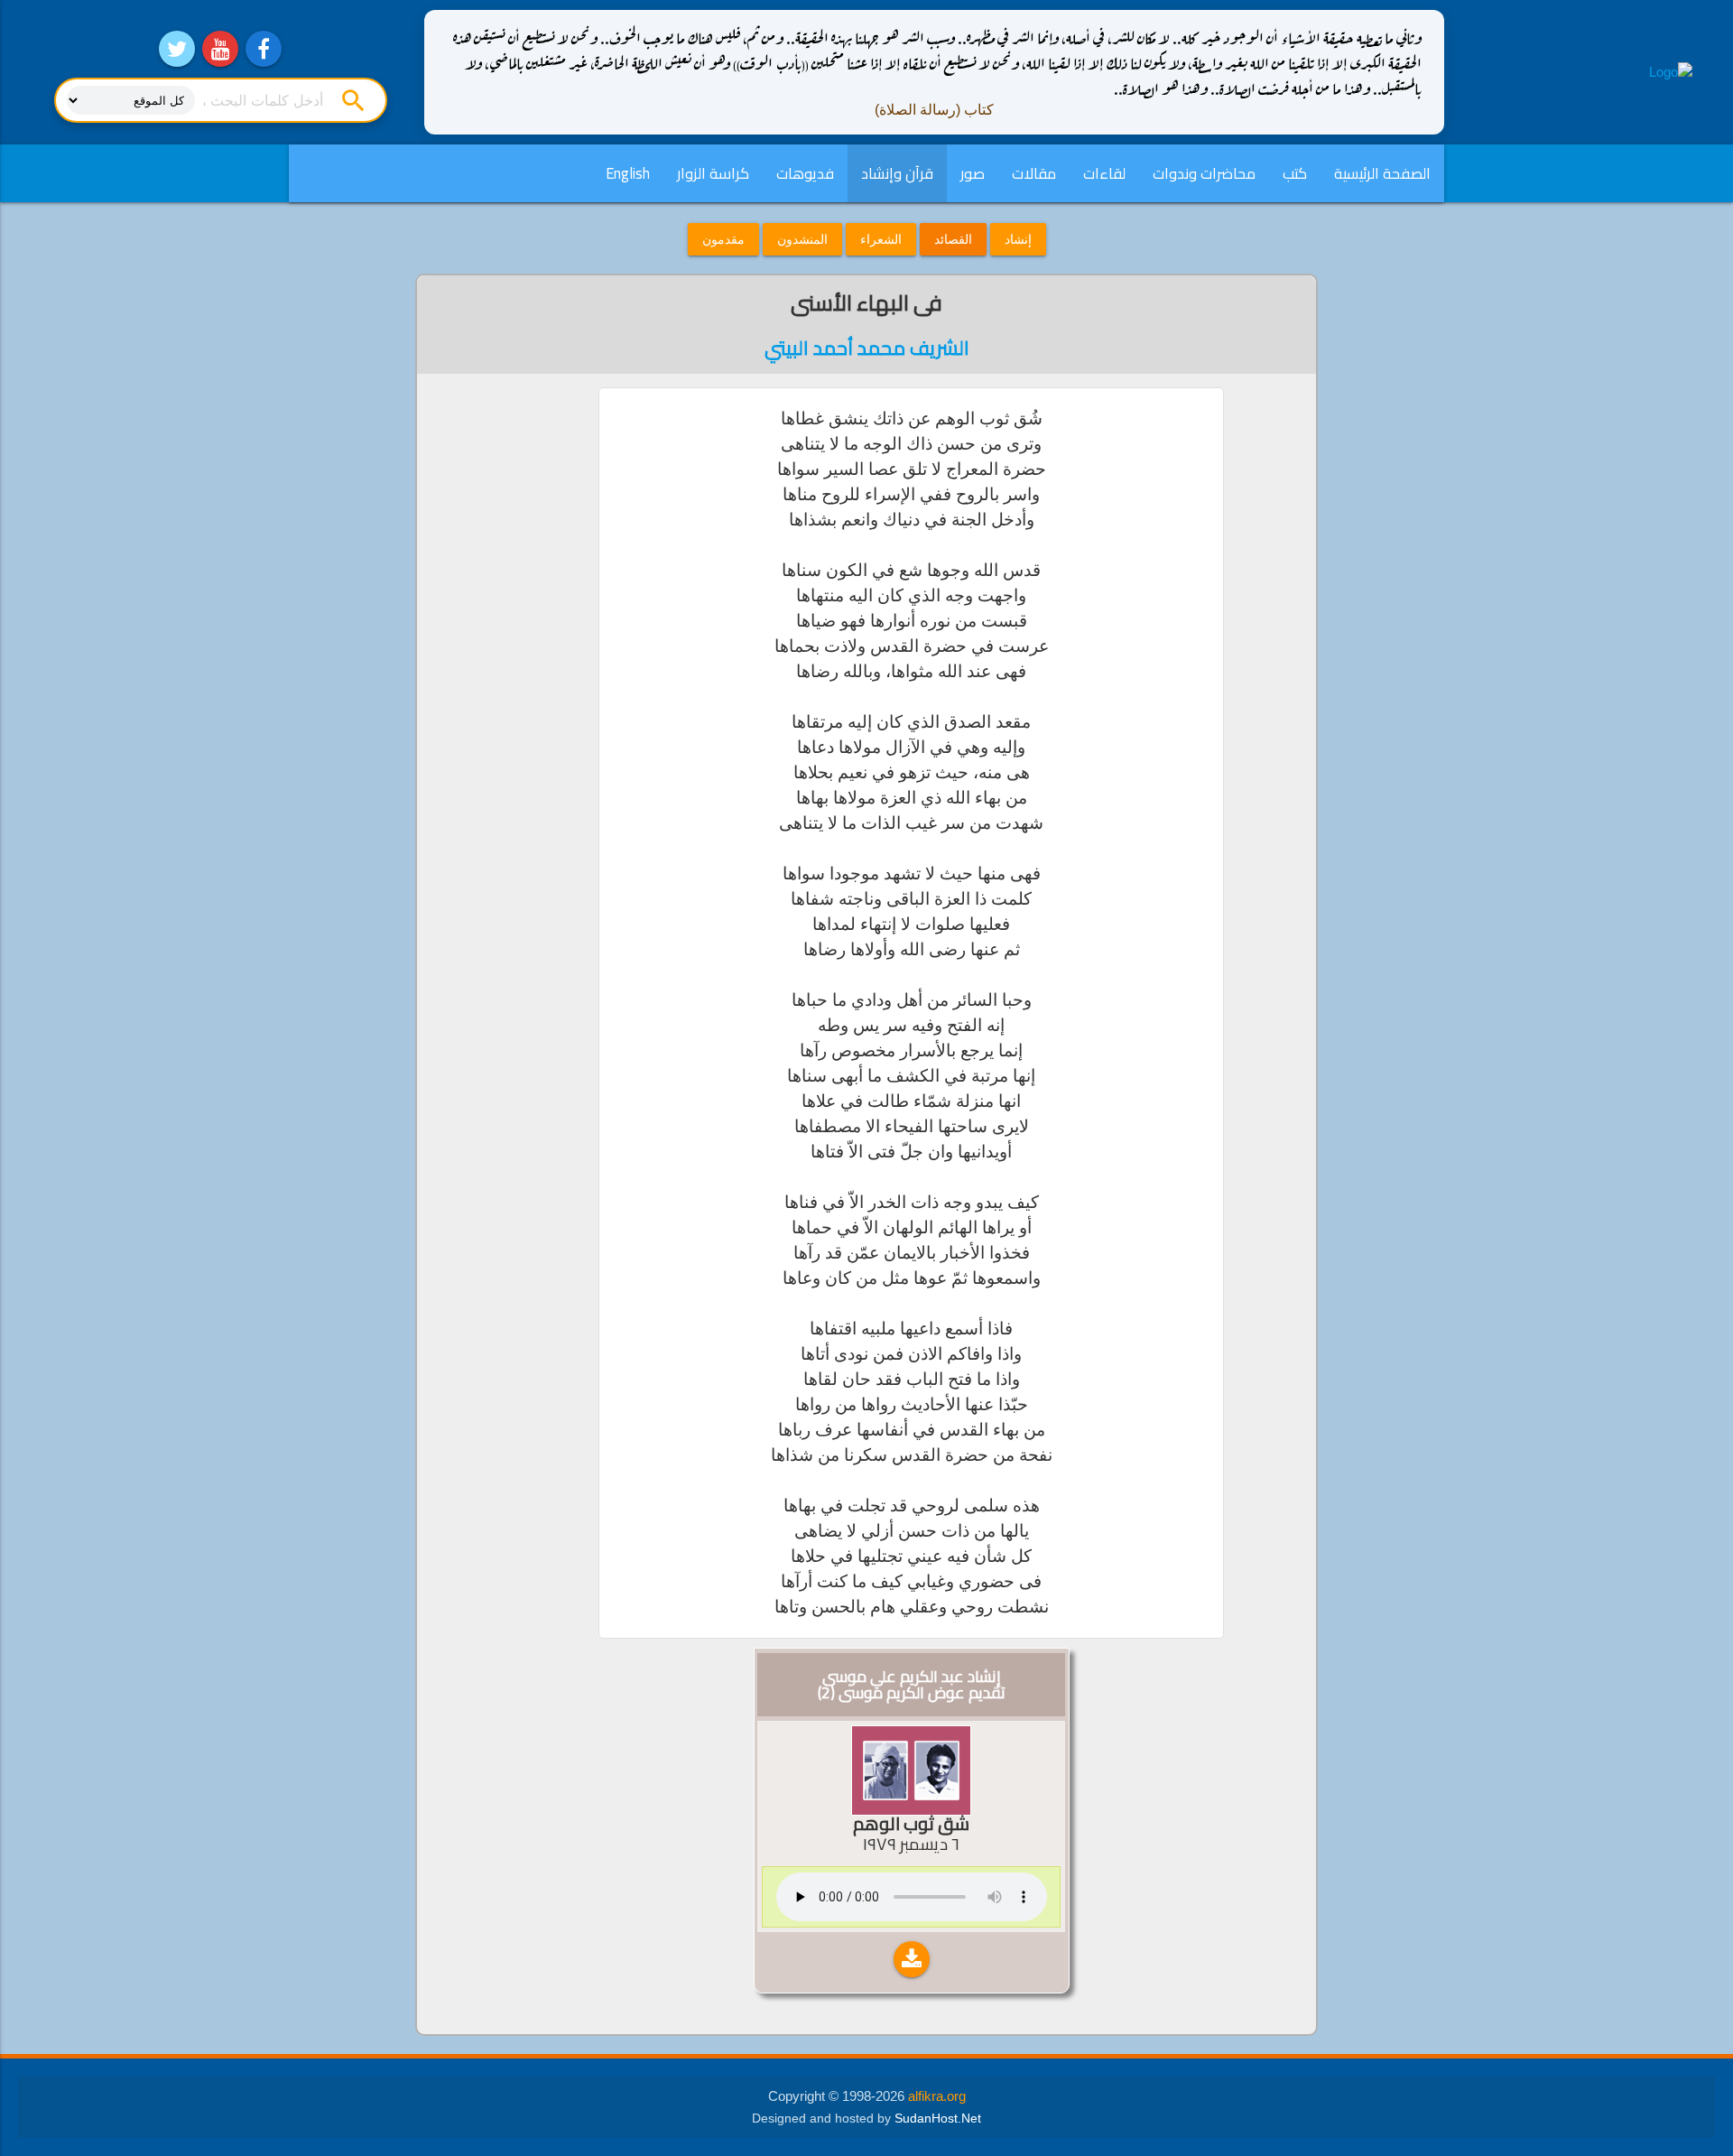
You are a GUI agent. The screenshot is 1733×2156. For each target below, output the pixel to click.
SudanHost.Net (938, 2119)
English (628, 173)
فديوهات (805, 173)
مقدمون (723, 239)
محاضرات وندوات (1204, 173)
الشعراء (881, 239)
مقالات (1034, 173)
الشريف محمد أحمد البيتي (867, 348)
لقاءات (1104, 173)
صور (973, 173)
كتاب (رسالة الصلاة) (934, 110)
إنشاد (1018, 239)
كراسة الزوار (713, 173)
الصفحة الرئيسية (1382, 173)
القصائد (953, 239)
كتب (1295, 173)
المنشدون (802, 239)
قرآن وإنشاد (897, 173)
